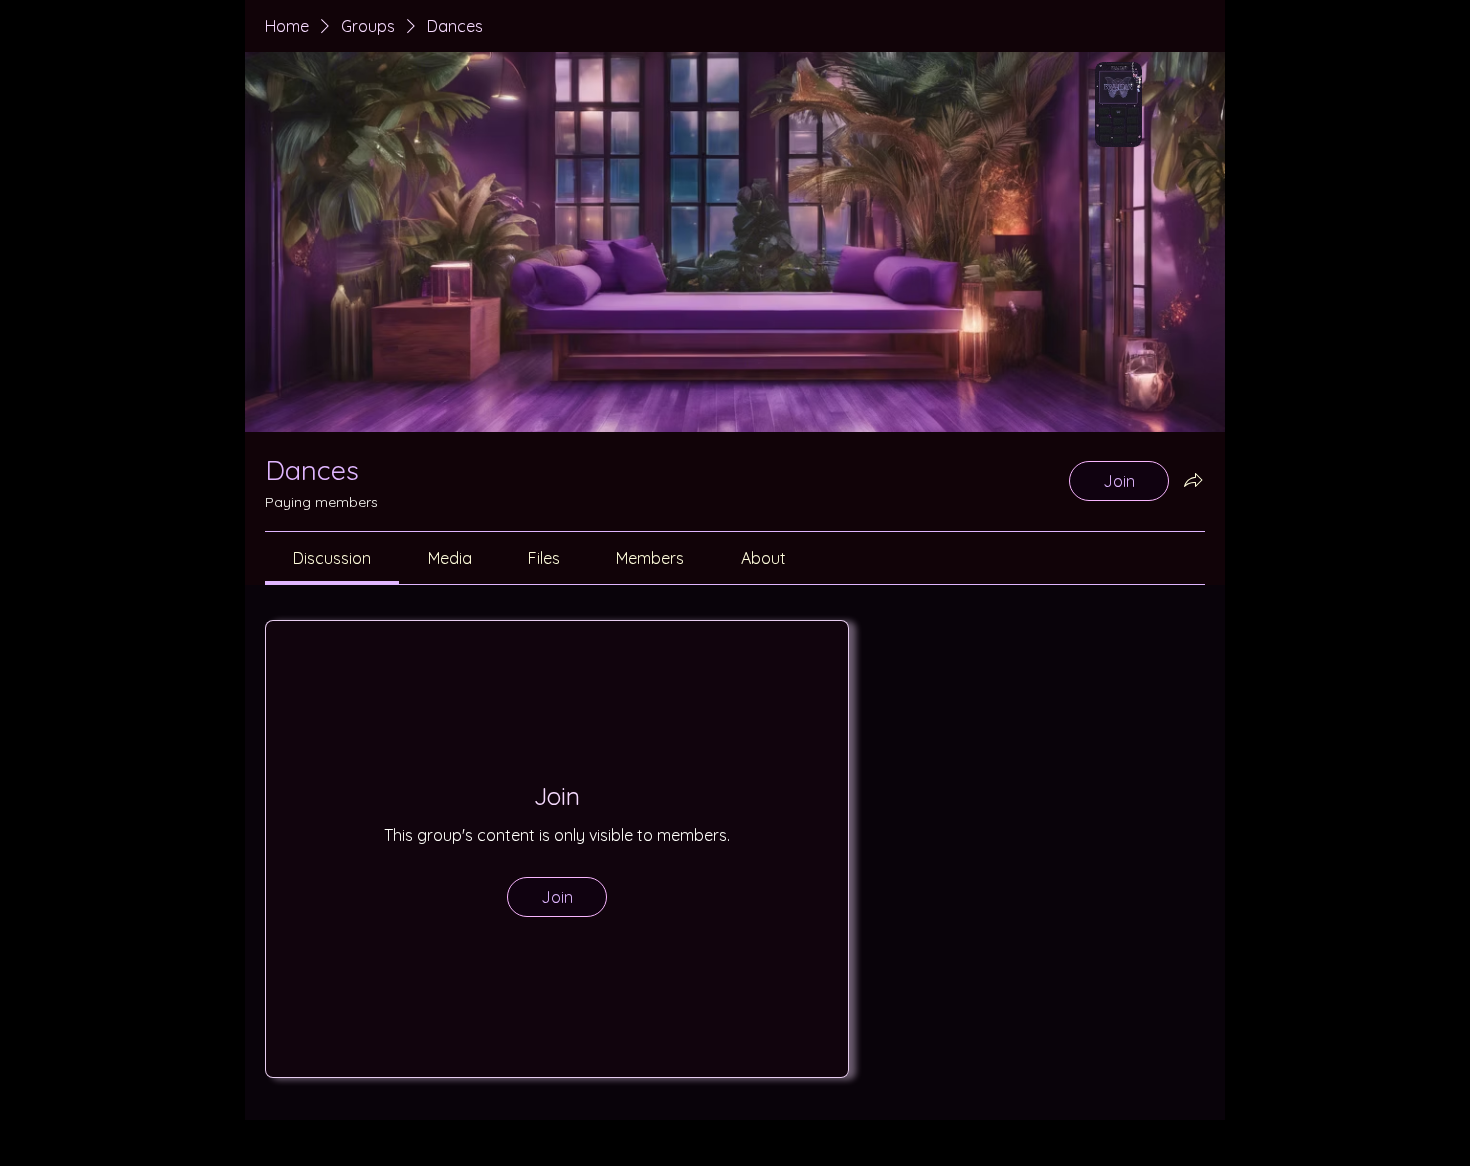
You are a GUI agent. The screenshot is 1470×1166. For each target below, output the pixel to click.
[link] (332, 558)
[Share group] (1193, 480)
